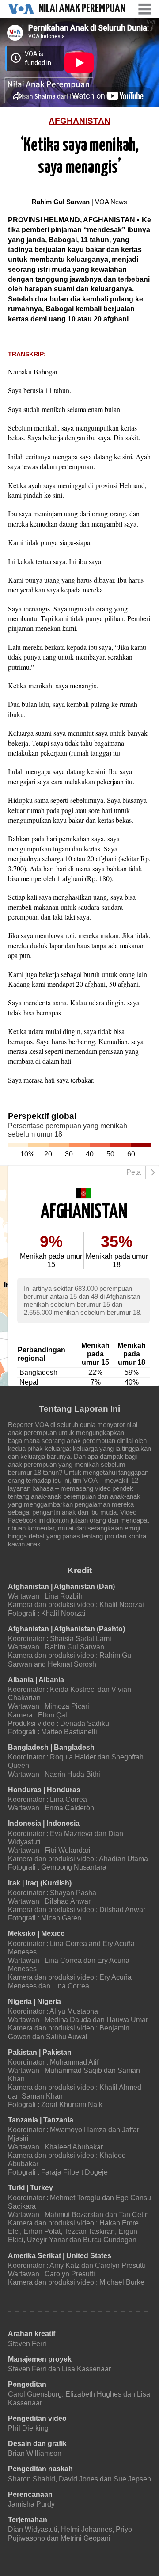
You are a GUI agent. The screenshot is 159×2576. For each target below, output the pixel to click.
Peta (134, 1172)
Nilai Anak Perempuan (82, 9)
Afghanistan (79, 121)
